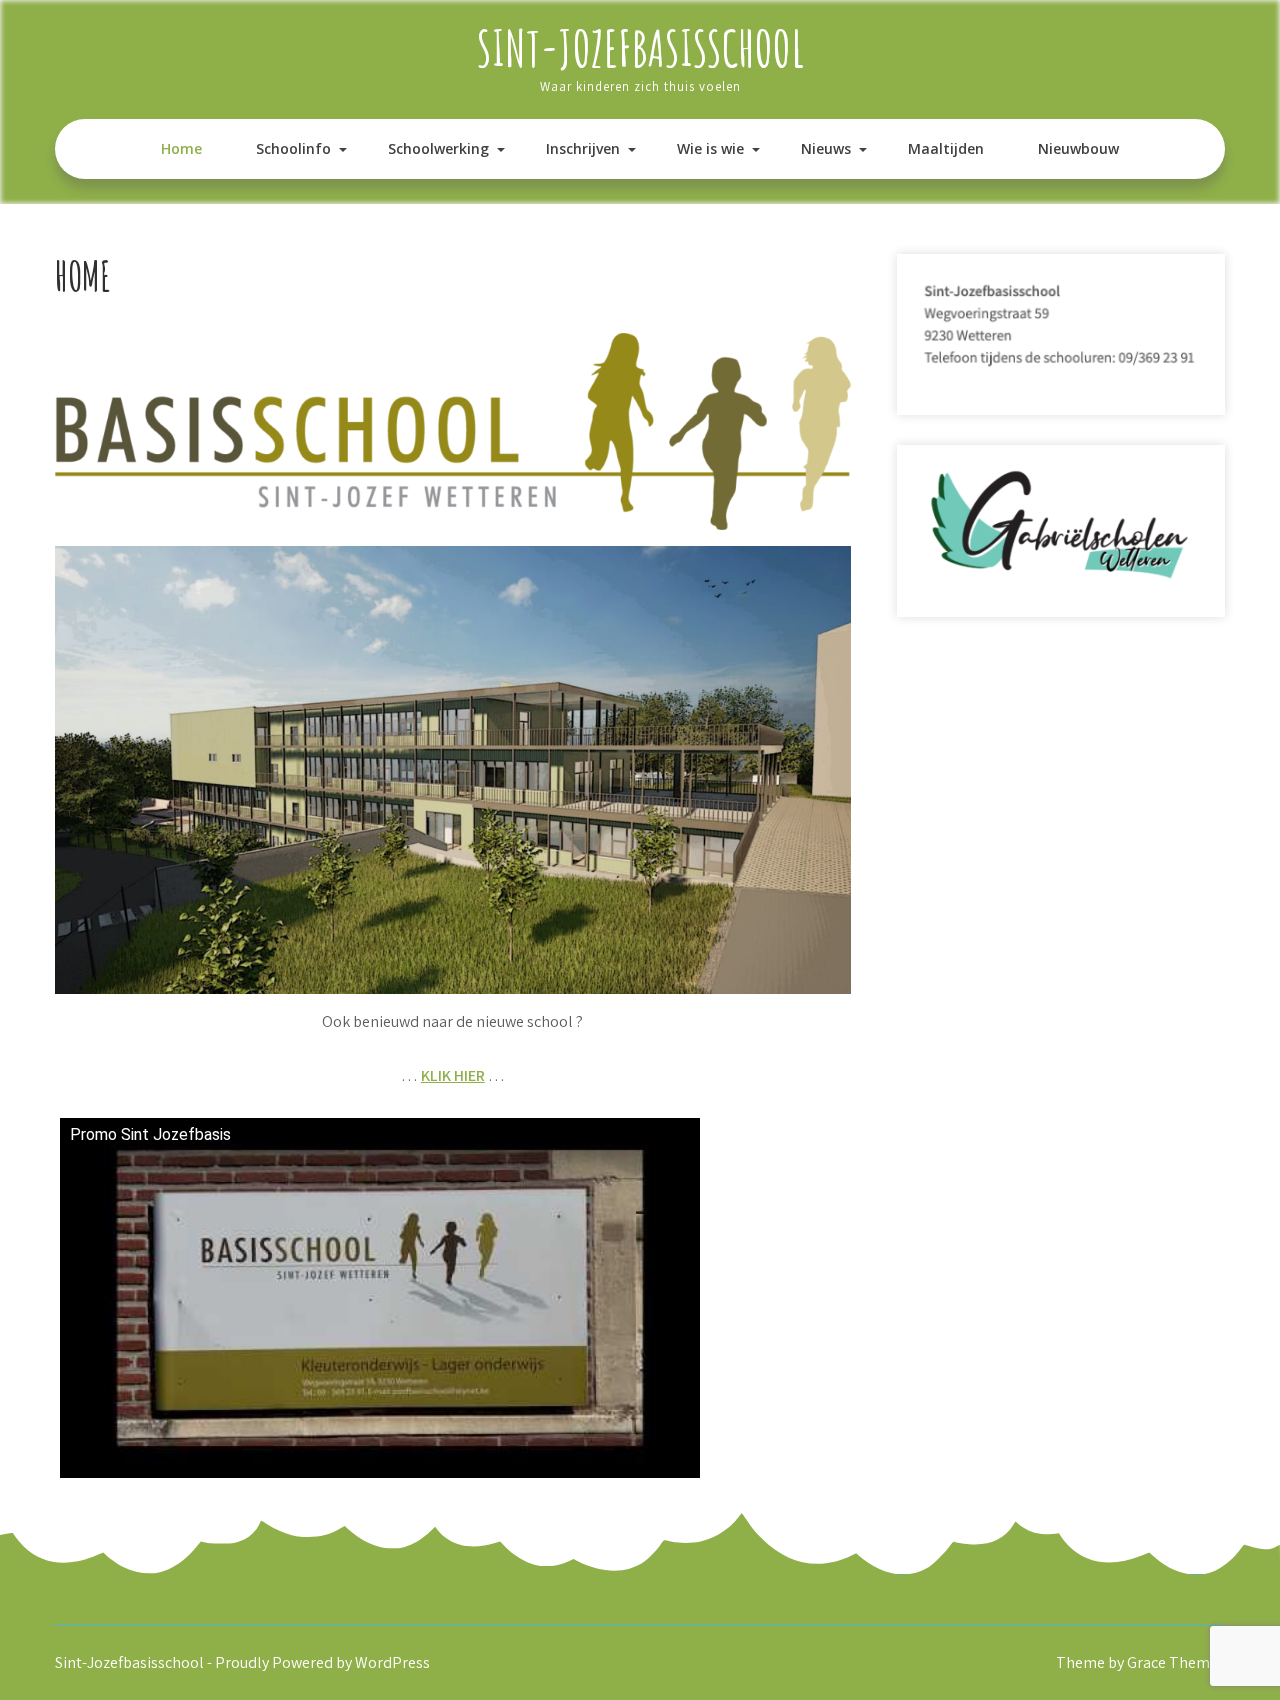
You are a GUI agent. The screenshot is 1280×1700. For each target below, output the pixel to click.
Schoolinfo (293, 148)
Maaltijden (946, 148)
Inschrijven (583, 148)
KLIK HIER (453, 1075)
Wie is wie (710, 148)
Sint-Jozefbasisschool (640, 47)
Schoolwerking (438, 148)
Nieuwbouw (1078, 148)
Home (181, 148)
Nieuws (826, 148)
